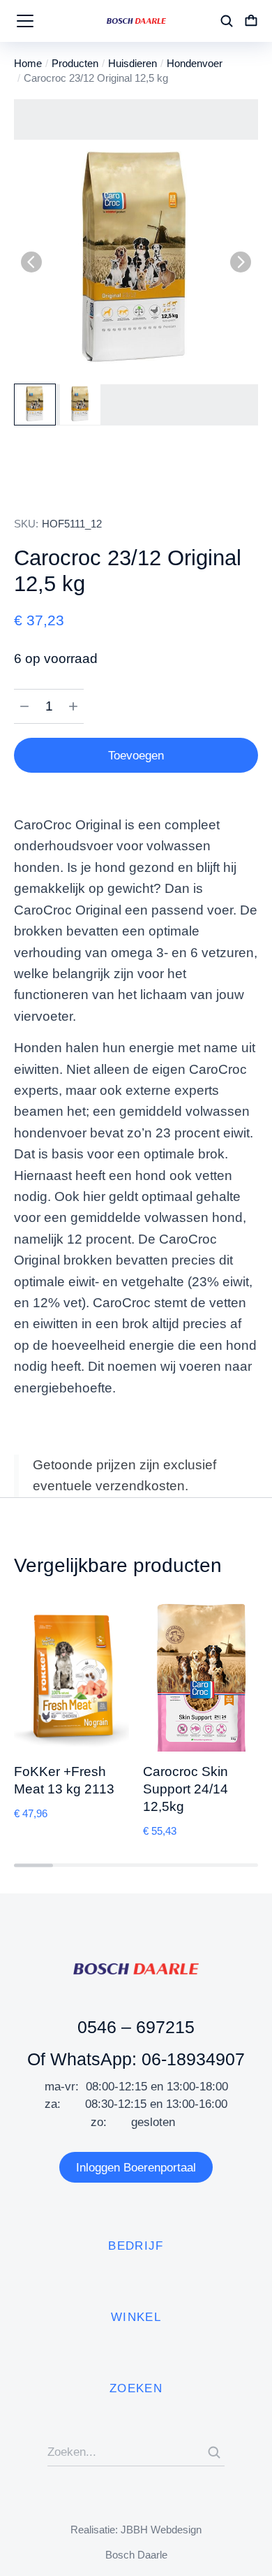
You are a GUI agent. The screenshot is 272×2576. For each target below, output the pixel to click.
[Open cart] (251, 21)
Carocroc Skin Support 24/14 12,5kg (186, 1789)
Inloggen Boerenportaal (136, 2168)
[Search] (214, 2452)
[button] (31, 262)
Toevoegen (136, 756)
